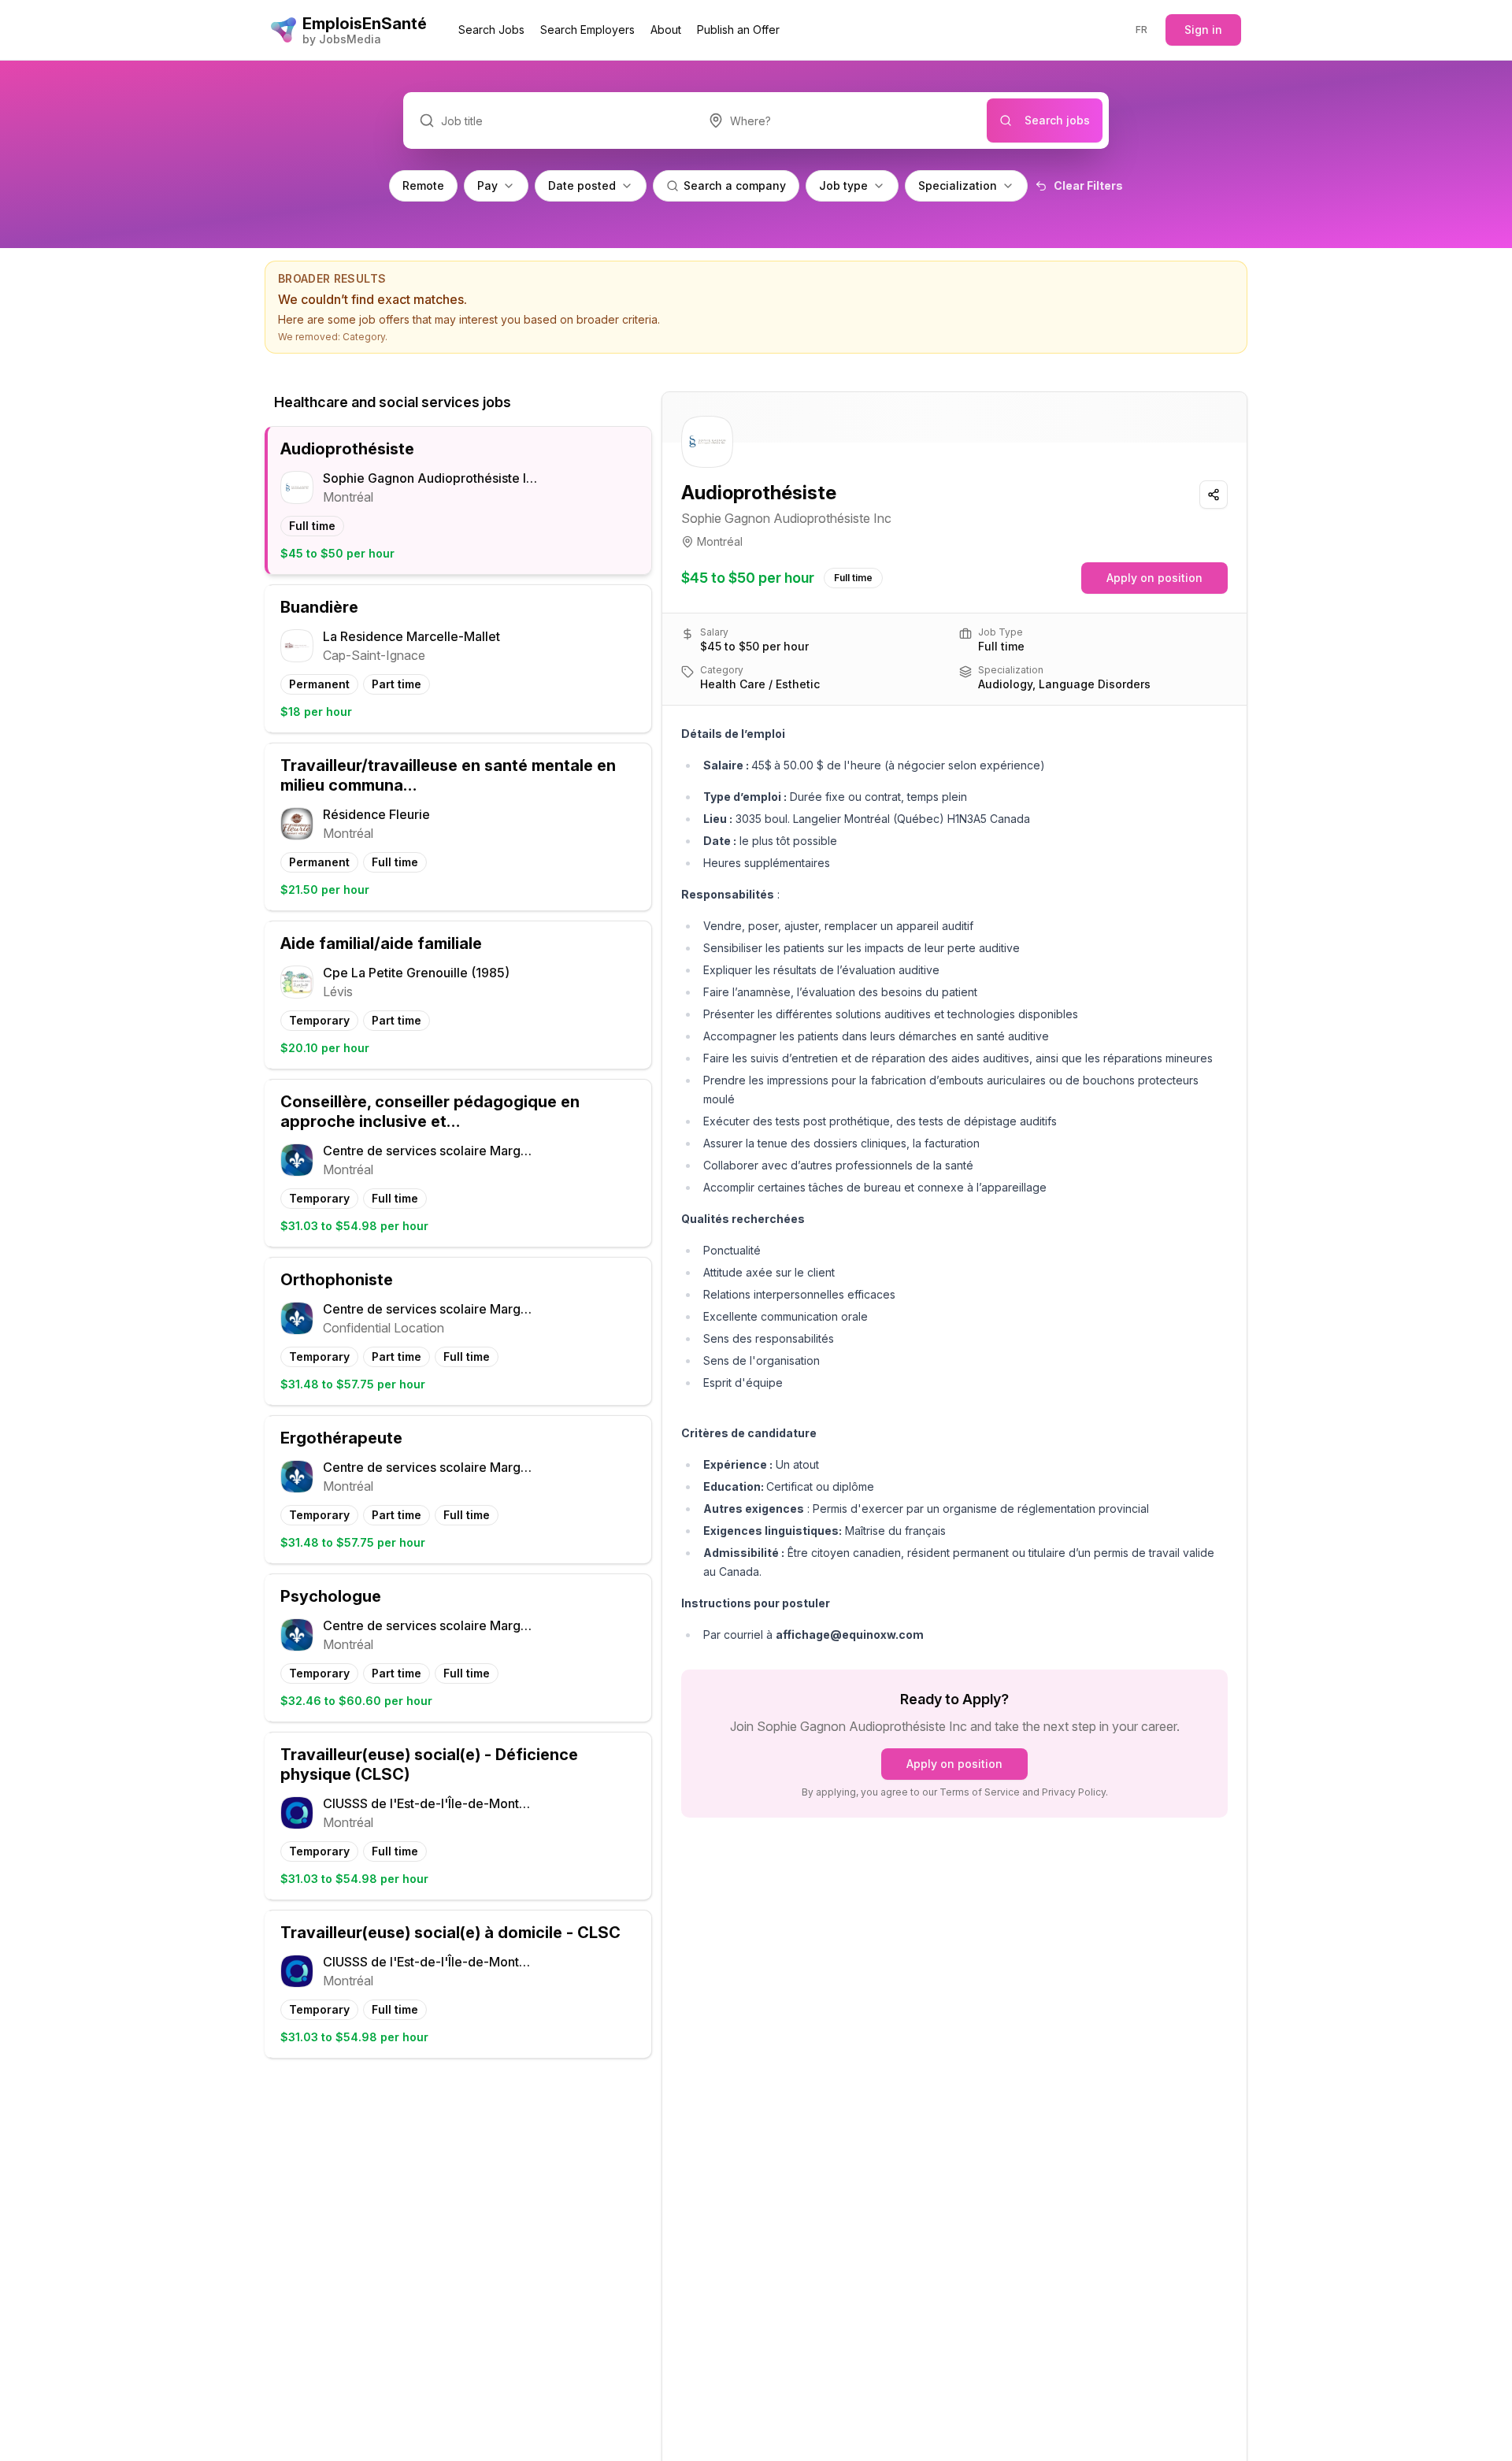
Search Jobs (491, 30)
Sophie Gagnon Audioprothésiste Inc (786, 518)
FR (1142, 30)
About (666, 30)
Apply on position (1154, 578)
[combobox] (840, 120)
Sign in (1203, 30)
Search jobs (1057, 120)
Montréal (720, 541)
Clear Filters (1088, 185)
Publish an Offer (738, 30)
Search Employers (587, 30)
